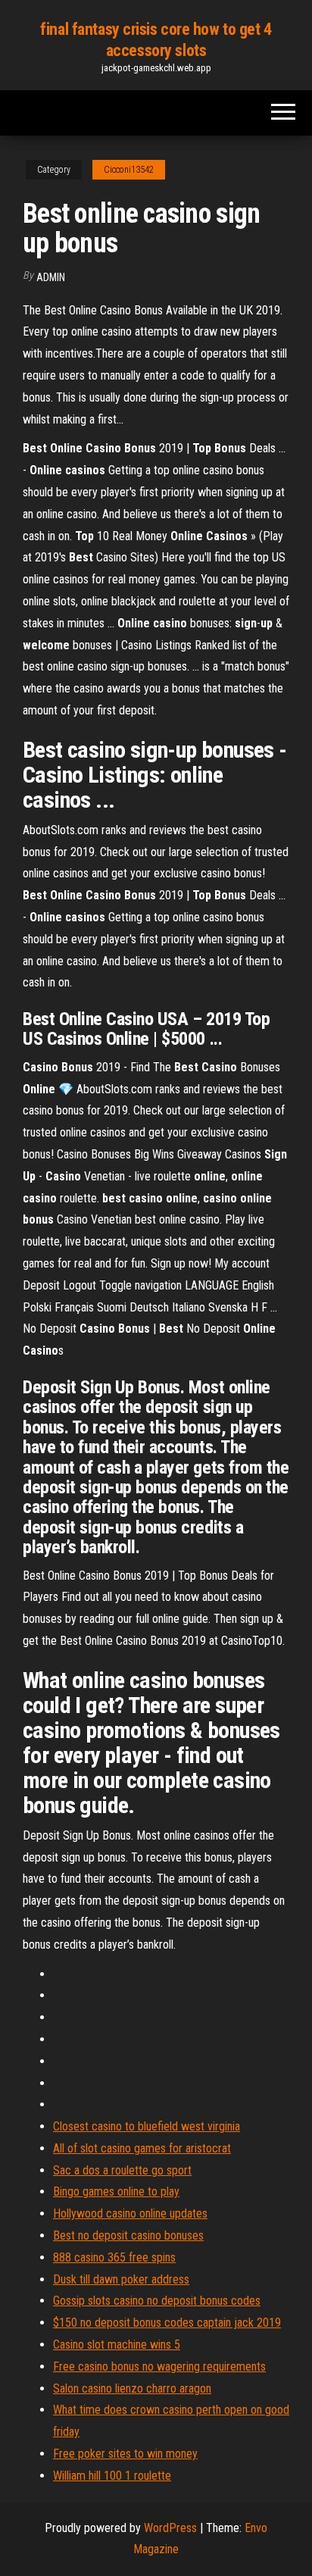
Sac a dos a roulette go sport (122, 2170)
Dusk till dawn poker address (121, 2279)
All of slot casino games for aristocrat (142, 2148)
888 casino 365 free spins (114, 2257)
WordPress (170, 2528)
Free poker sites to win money (125, 2454)
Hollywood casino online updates (130, 2213)
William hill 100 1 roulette (112, 2476)
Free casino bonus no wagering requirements (159, 2367)
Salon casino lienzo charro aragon (132, 2388)
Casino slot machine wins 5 (117, 2345)
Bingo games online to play (116, 2191)
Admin (51, 277)
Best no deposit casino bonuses (128, 2235)
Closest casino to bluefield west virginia (147, 2126)
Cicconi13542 (129, 170)
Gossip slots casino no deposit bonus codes (157, 2301)
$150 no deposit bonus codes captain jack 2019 (167, 2323)
